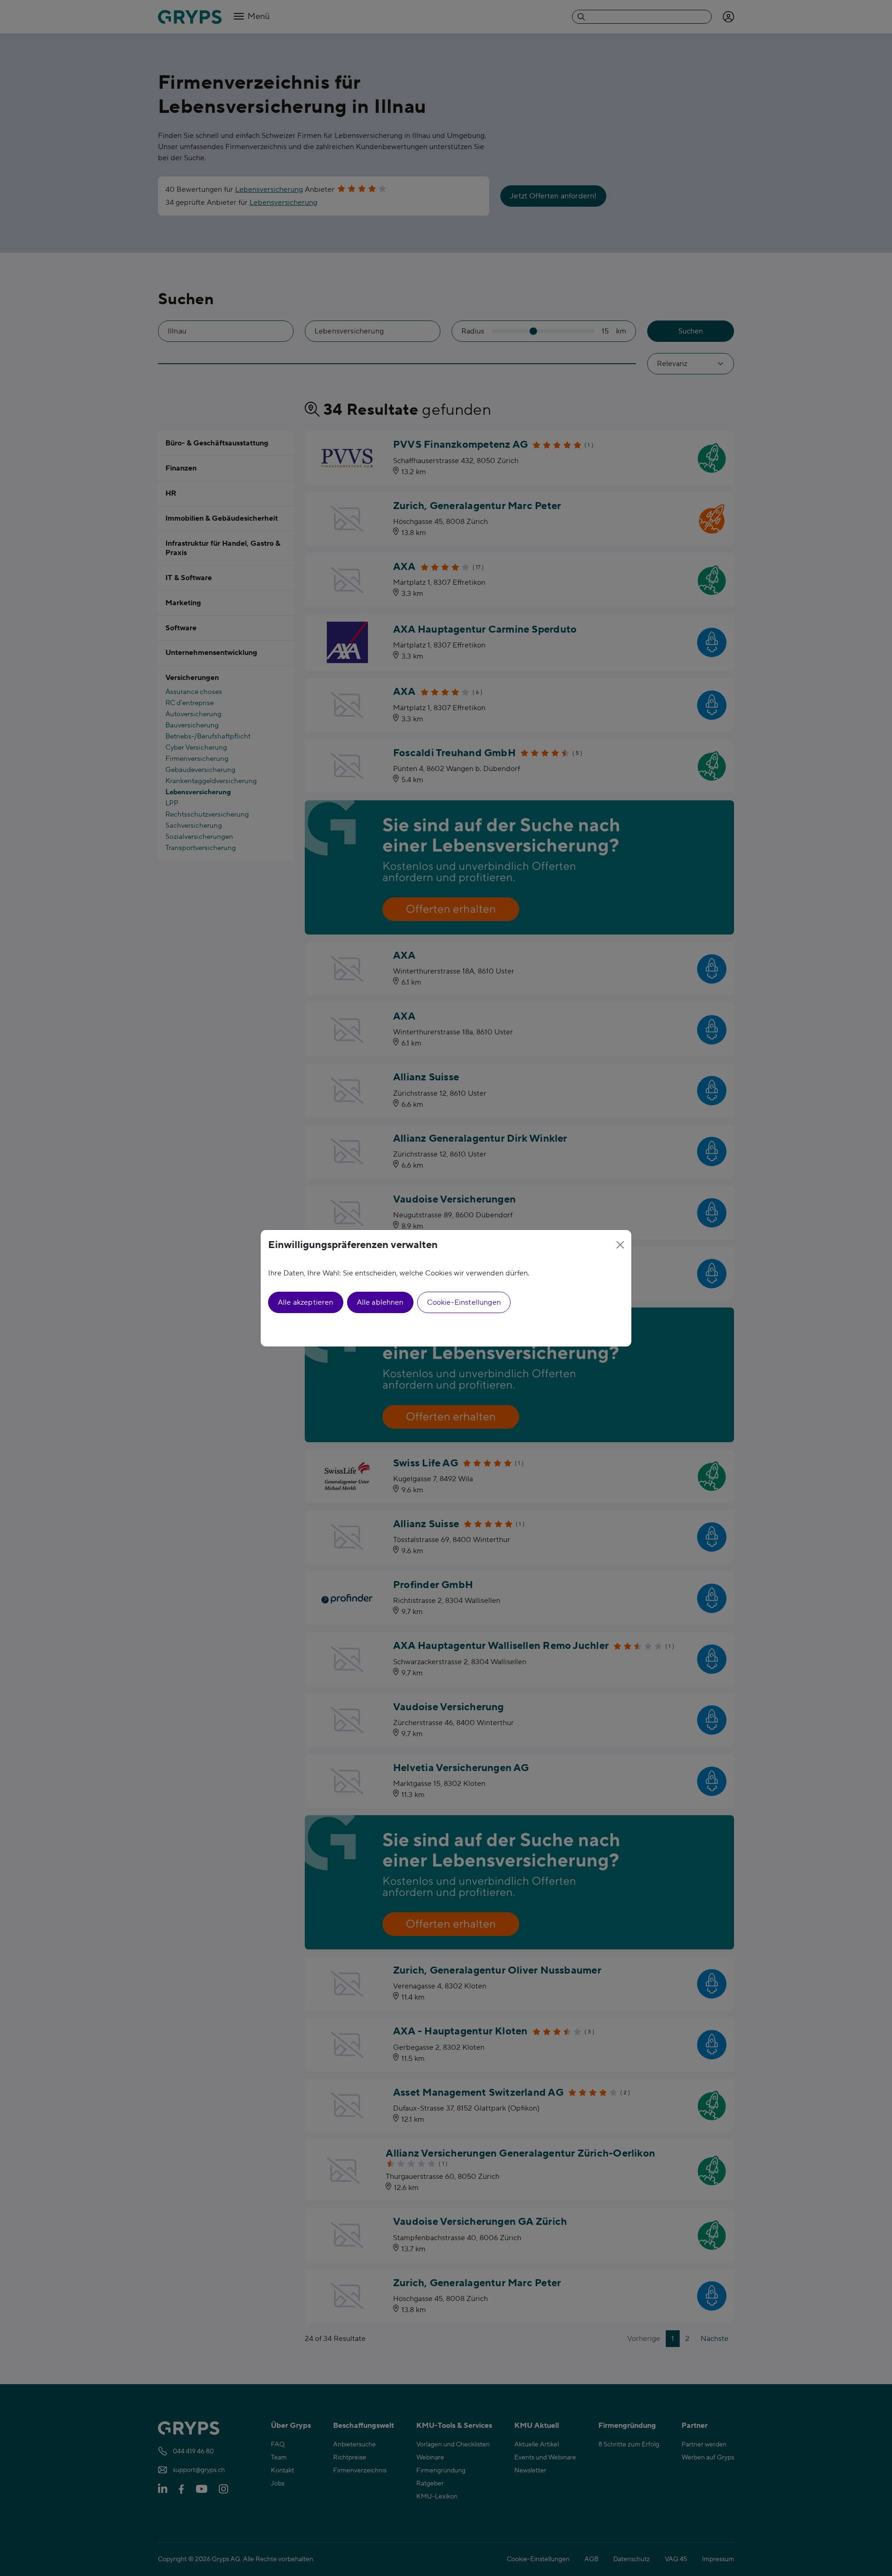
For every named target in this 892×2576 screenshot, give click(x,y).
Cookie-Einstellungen (464, 1302)
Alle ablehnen (380, 1302)
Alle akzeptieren (306, 1302)
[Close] (620, 1245)
